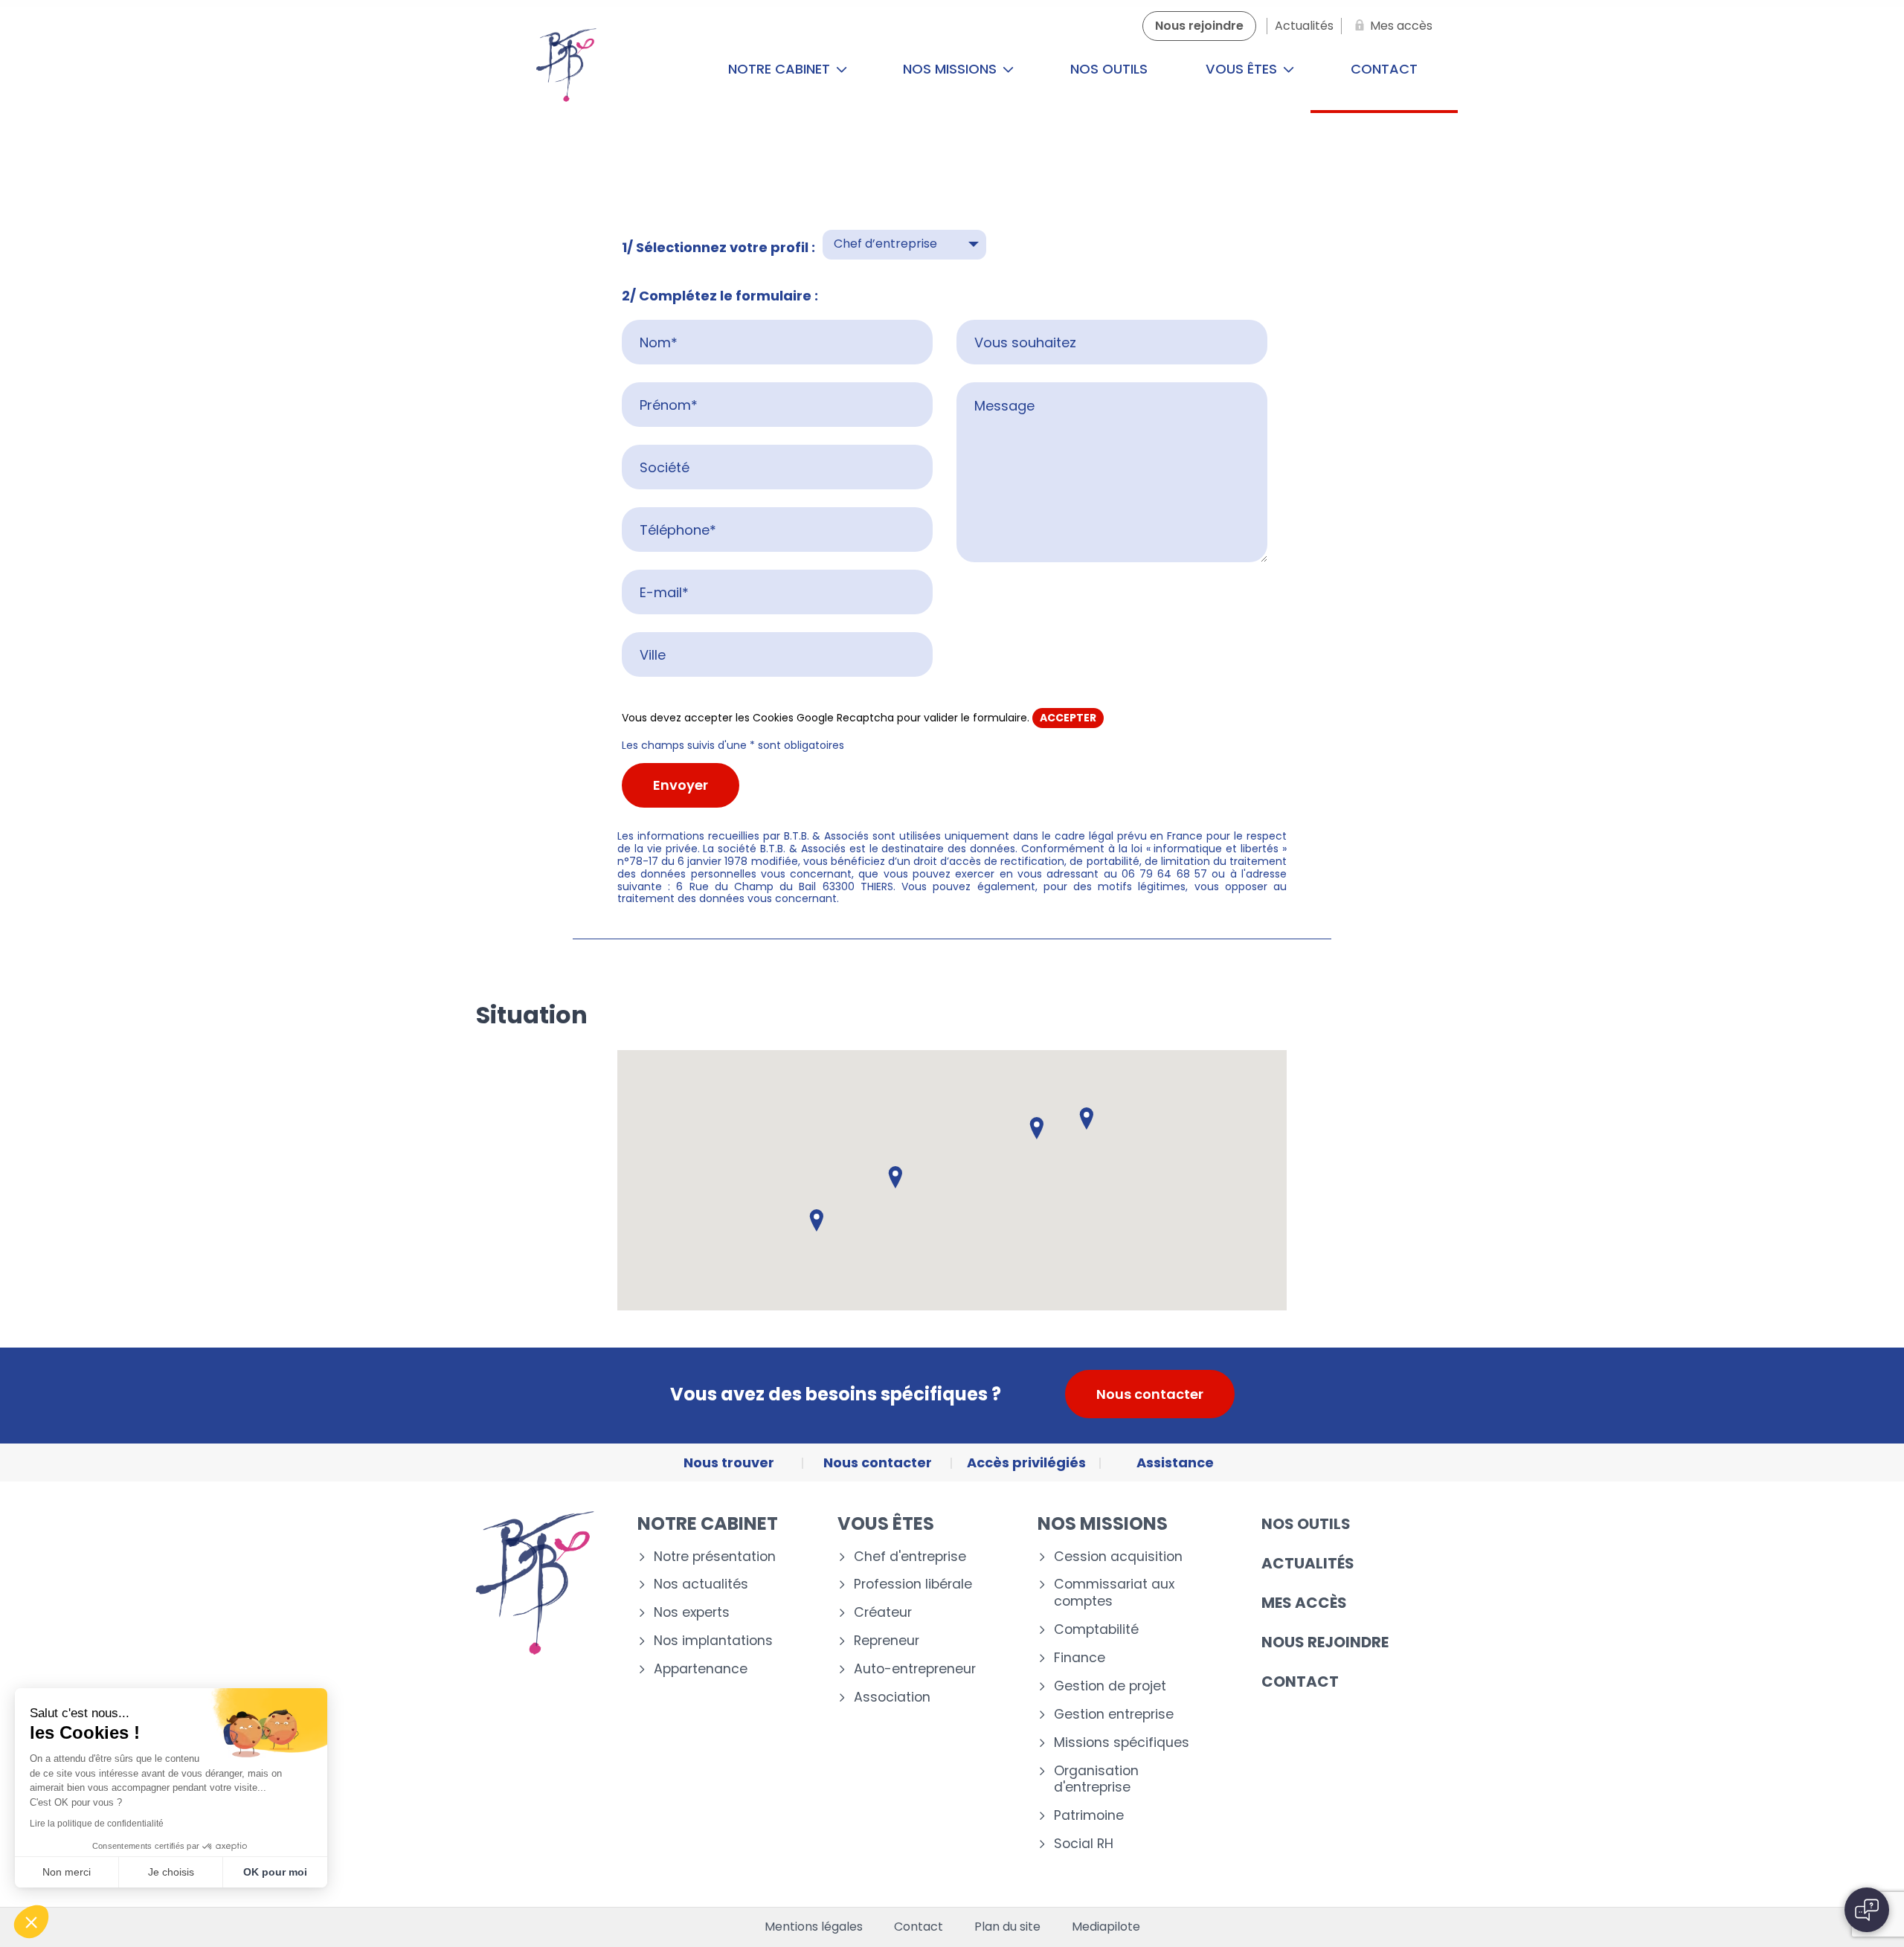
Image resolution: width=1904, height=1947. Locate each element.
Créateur (883, 1613)
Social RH (1084, 1844)
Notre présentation (715, 1557)
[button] (1087, 1119)
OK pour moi (275, 1872)
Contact (1384, 69)
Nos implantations (713, 1641)
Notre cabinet (781, 69)
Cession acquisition (1118, 1557)
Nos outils (1109, 69)
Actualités (1308, 1563)
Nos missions (952, 69)
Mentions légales (814, 1927)
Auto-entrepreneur (915, 1669)
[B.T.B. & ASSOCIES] (566, 69)
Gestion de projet (1110, 1686)
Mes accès (1304, 1603)
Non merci (67, 1872)
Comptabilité (1096, 1630)
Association (892, 1697)
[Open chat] (1867, 1910)
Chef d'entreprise (910, 1557)
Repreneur (887, 1641)
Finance (1080, 1658)
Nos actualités (701, 1584)
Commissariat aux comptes (1114, 1593)
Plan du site (1007, 1927)
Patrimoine (1089, 1816)
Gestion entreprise (1114, 1715)
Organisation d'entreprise (1096, 1780)
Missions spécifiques (1122, 1743)
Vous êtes (1243, 69)
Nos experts (692, 1613)
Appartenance (701, 1669)
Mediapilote (1106, 1927)
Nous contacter (1150, 1394)
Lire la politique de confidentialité (97, 1824)
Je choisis (171, 1872)
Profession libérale (913, 1584)
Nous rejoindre (1325, 1642)
